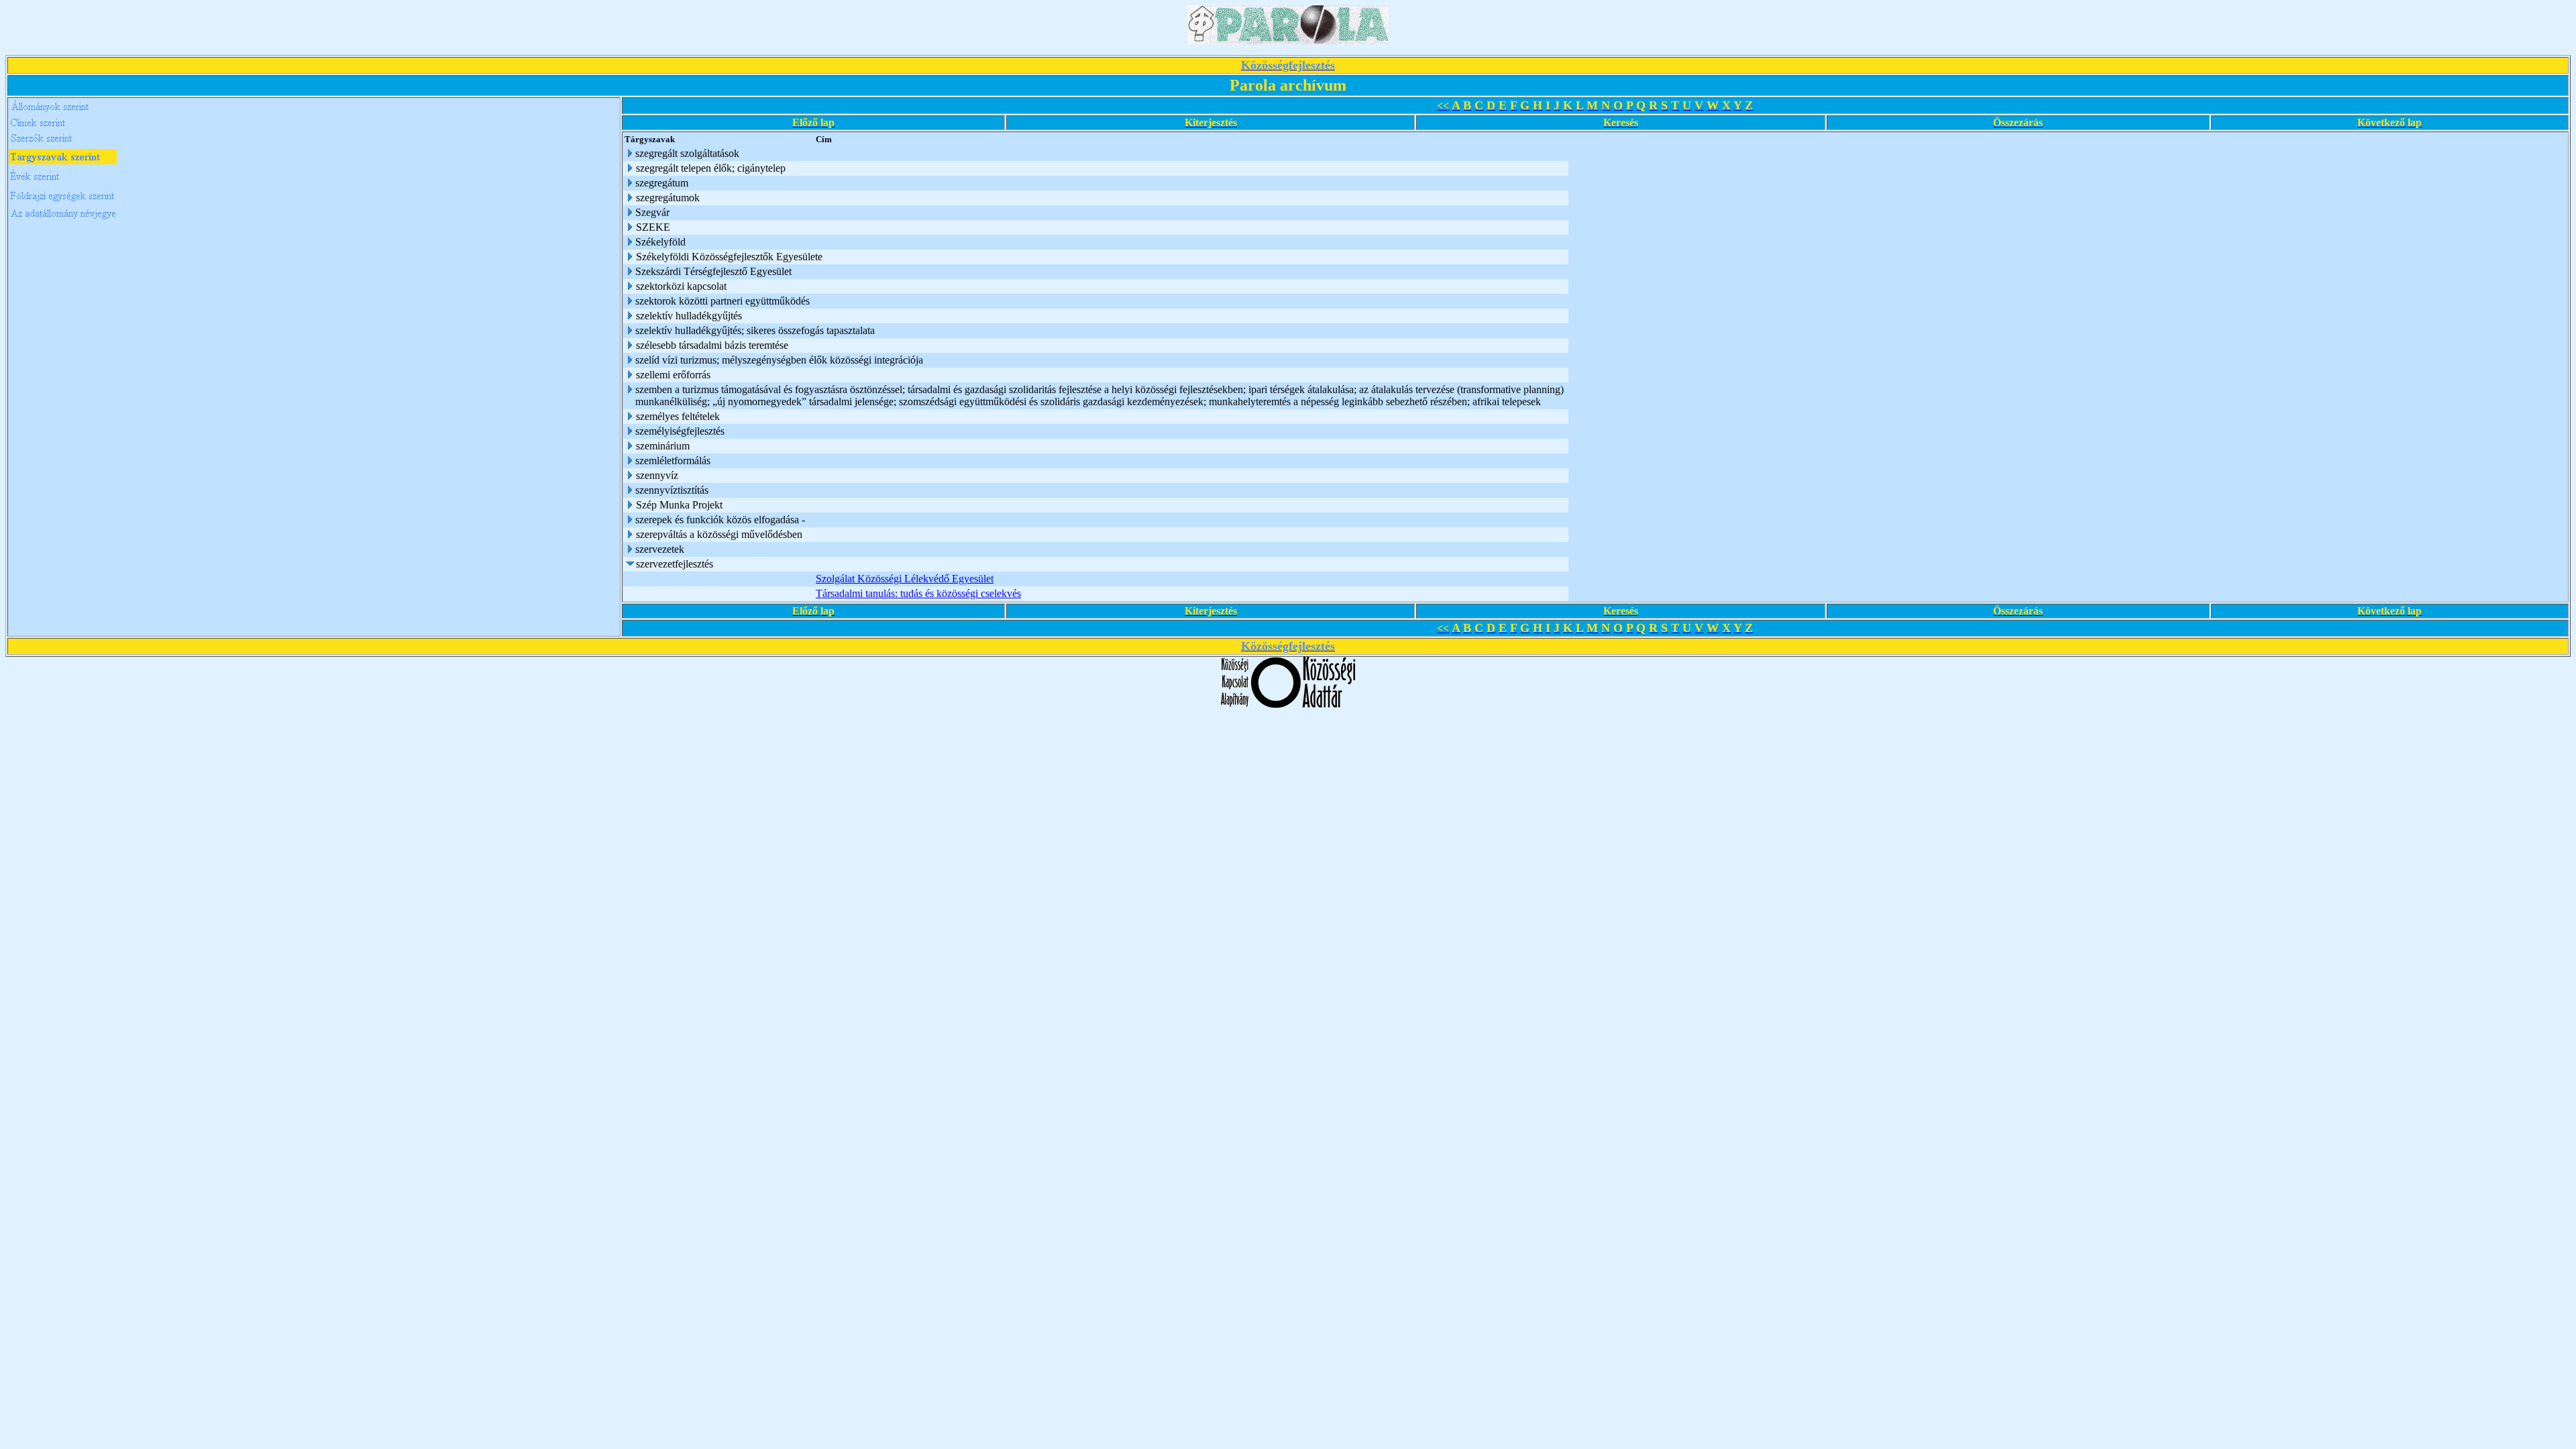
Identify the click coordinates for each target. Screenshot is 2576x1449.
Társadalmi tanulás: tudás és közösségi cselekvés (918, 593)
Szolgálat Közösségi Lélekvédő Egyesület (905, 579)
